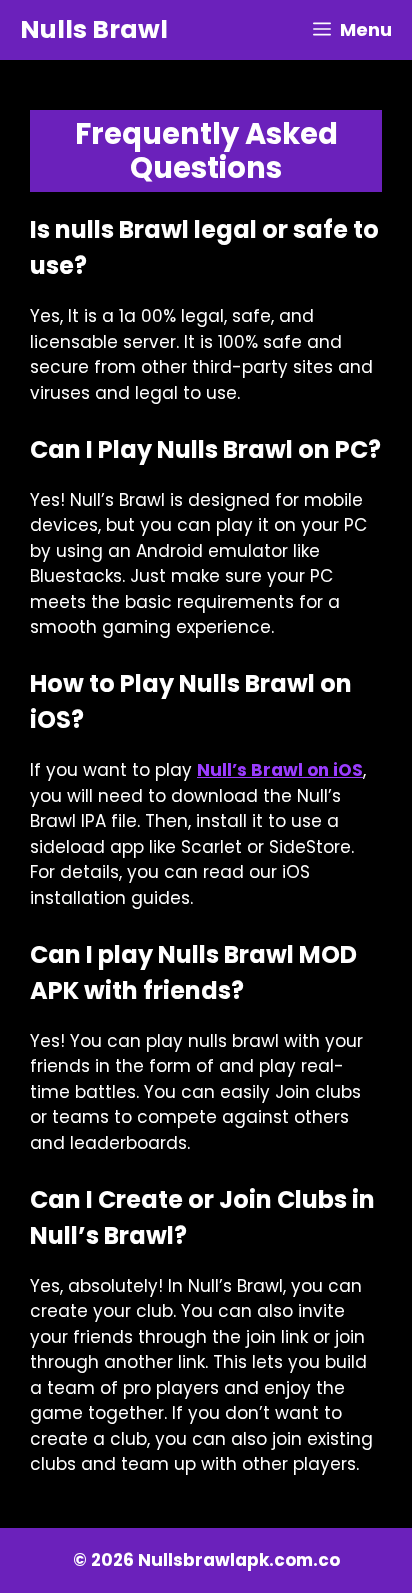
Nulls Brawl (94, 29)
